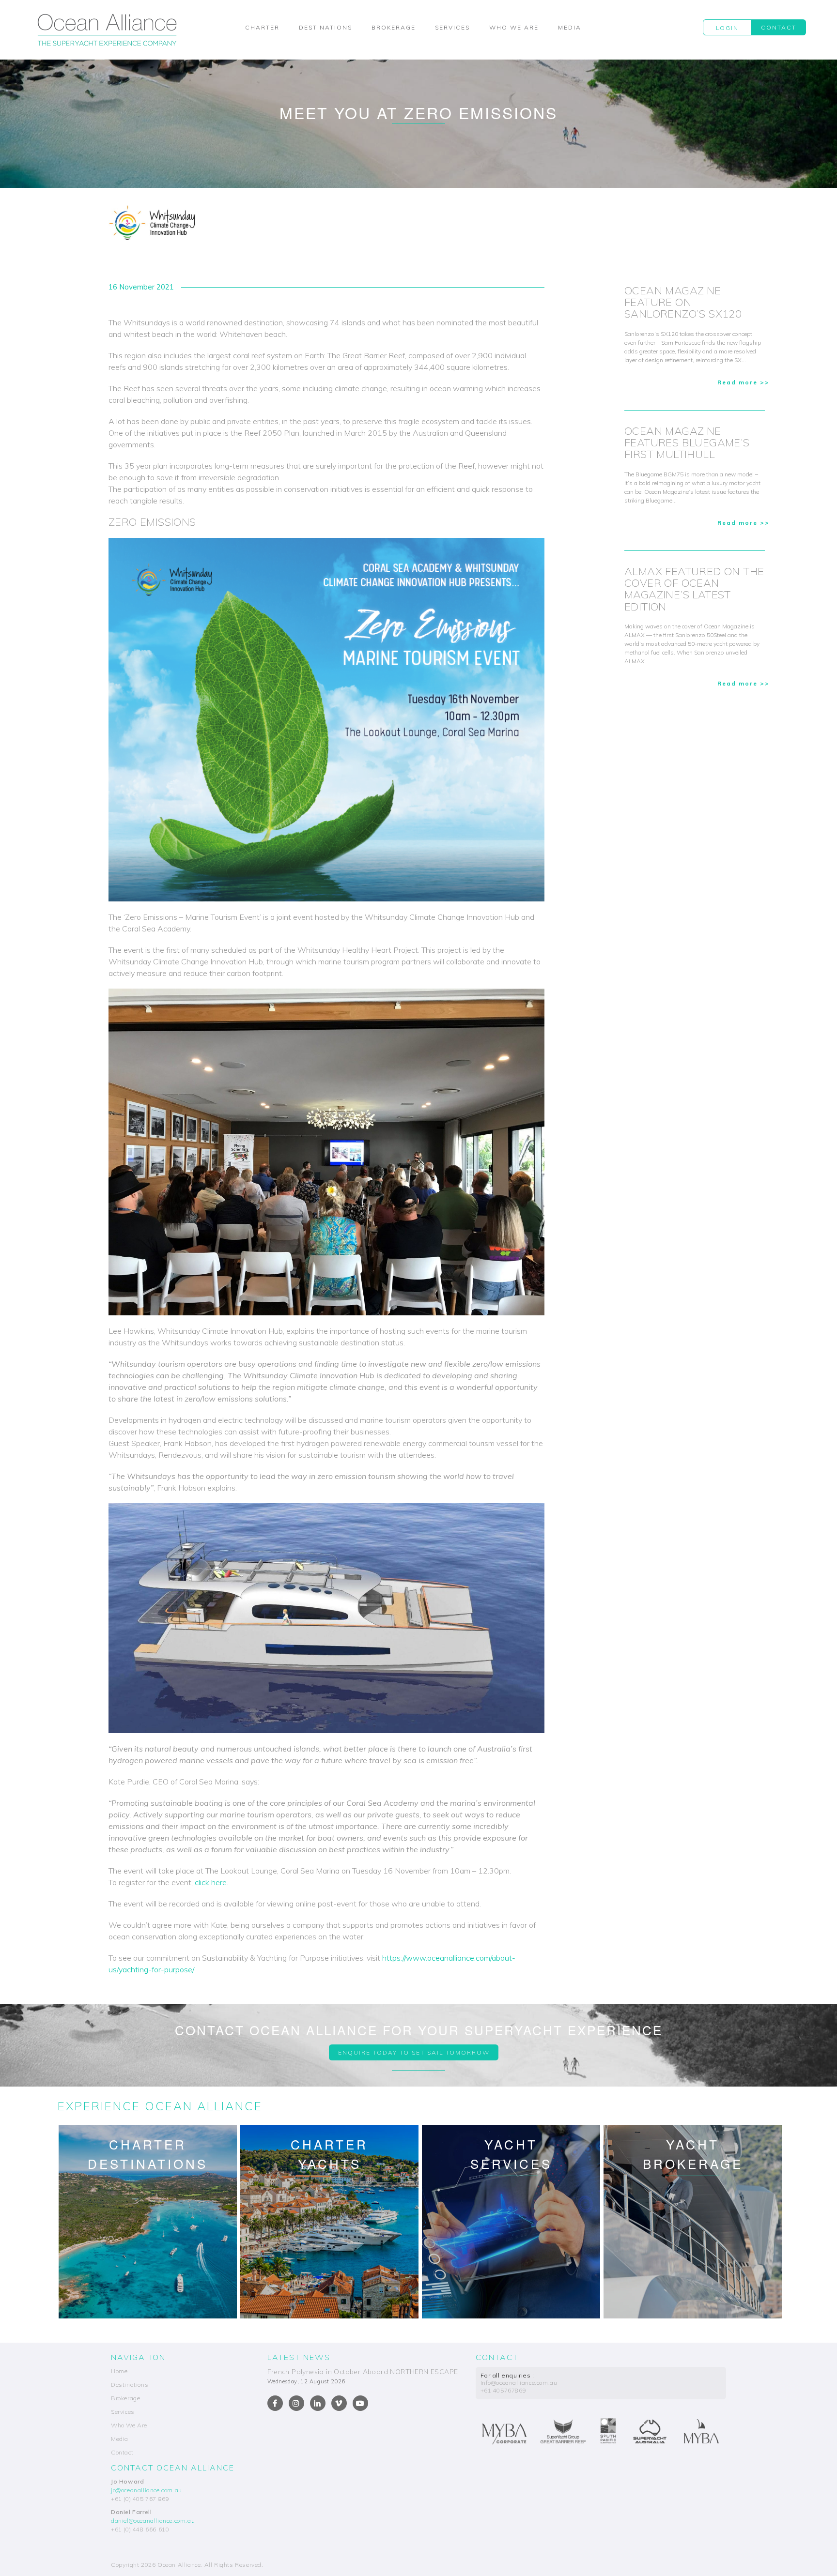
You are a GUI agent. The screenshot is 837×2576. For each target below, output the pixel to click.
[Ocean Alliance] (107, 30)
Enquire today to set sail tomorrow (414, 2052)
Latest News (299, 2357)
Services (452, 27)
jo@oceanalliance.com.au (147, 2490)
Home (119, 2371)
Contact (779, 27)
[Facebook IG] (296, 2403)
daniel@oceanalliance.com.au (153, 2521)
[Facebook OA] (275, 2403)
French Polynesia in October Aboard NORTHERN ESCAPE (363, 2372)
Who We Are (514, 27)
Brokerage (394, 27)
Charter (262, 27)
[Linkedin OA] (318, 2403)
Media (570, 27)
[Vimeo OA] (339, 2403)
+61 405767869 (504, 2390)
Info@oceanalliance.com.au (519, 2383)
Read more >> (744, 382)
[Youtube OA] (360, 2403)
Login (727, 28)
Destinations (325, 27)
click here (211, 1882)
